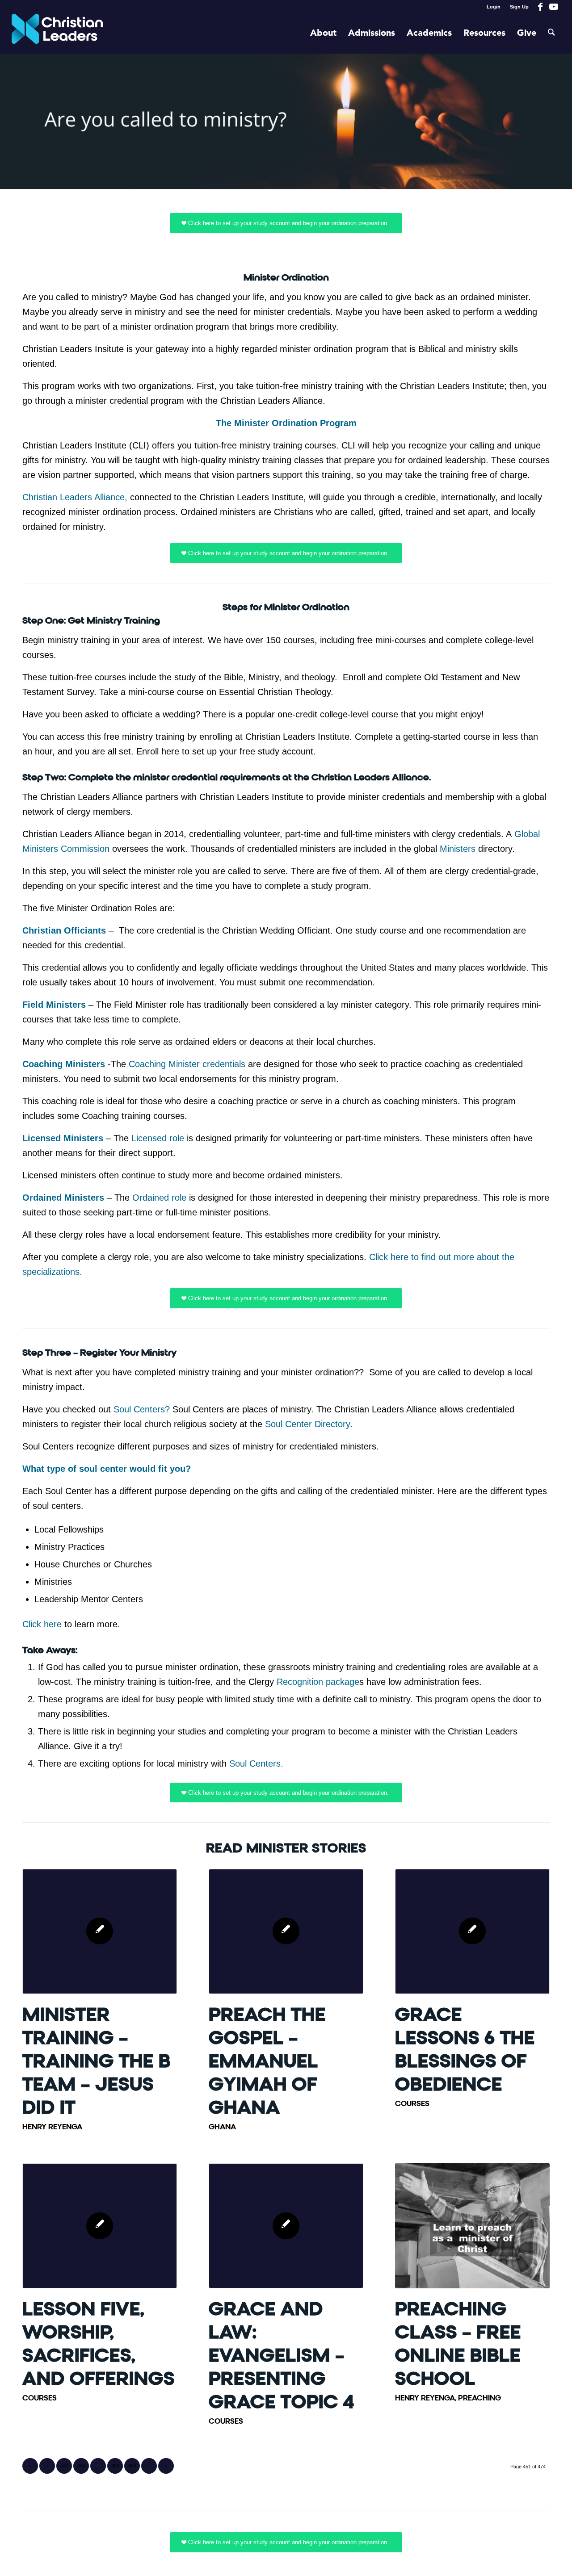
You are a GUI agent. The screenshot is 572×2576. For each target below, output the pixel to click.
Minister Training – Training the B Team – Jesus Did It (97, 2061)
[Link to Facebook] (540, 7)
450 (81, 2466)
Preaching (479, 2398)
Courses (412, 2104)
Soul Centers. (255, 1763)
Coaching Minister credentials (187, 1064)
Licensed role (158, 1138)
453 (132, 2466)
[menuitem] (494, 7)
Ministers (458, 849)
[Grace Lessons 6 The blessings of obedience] (472, 1931)
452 (115, 2466)
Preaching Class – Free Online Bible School (458, 2344)
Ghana (222, 2127)
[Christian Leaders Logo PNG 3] (57, 34)
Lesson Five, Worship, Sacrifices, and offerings (99, 2344)
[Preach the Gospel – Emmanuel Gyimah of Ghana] (286, 1931)
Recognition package (318, 1682)
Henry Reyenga (52, 2127)
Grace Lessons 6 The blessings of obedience (465, 2050)
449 (64, 2466)
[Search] (551, 34)
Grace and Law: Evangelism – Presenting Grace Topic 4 (282, 2356)
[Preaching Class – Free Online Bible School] (472, 2226)
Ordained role (159, 1198)
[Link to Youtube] (554, 7)
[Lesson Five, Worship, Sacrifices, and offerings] (100, 2226)
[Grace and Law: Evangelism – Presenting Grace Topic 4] (286, 2226)
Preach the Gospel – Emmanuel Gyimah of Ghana (267, 2061)
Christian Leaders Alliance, (75, 497)
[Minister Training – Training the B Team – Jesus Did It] (100, 1931)
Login (494, 7)
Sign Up (519, 7)
